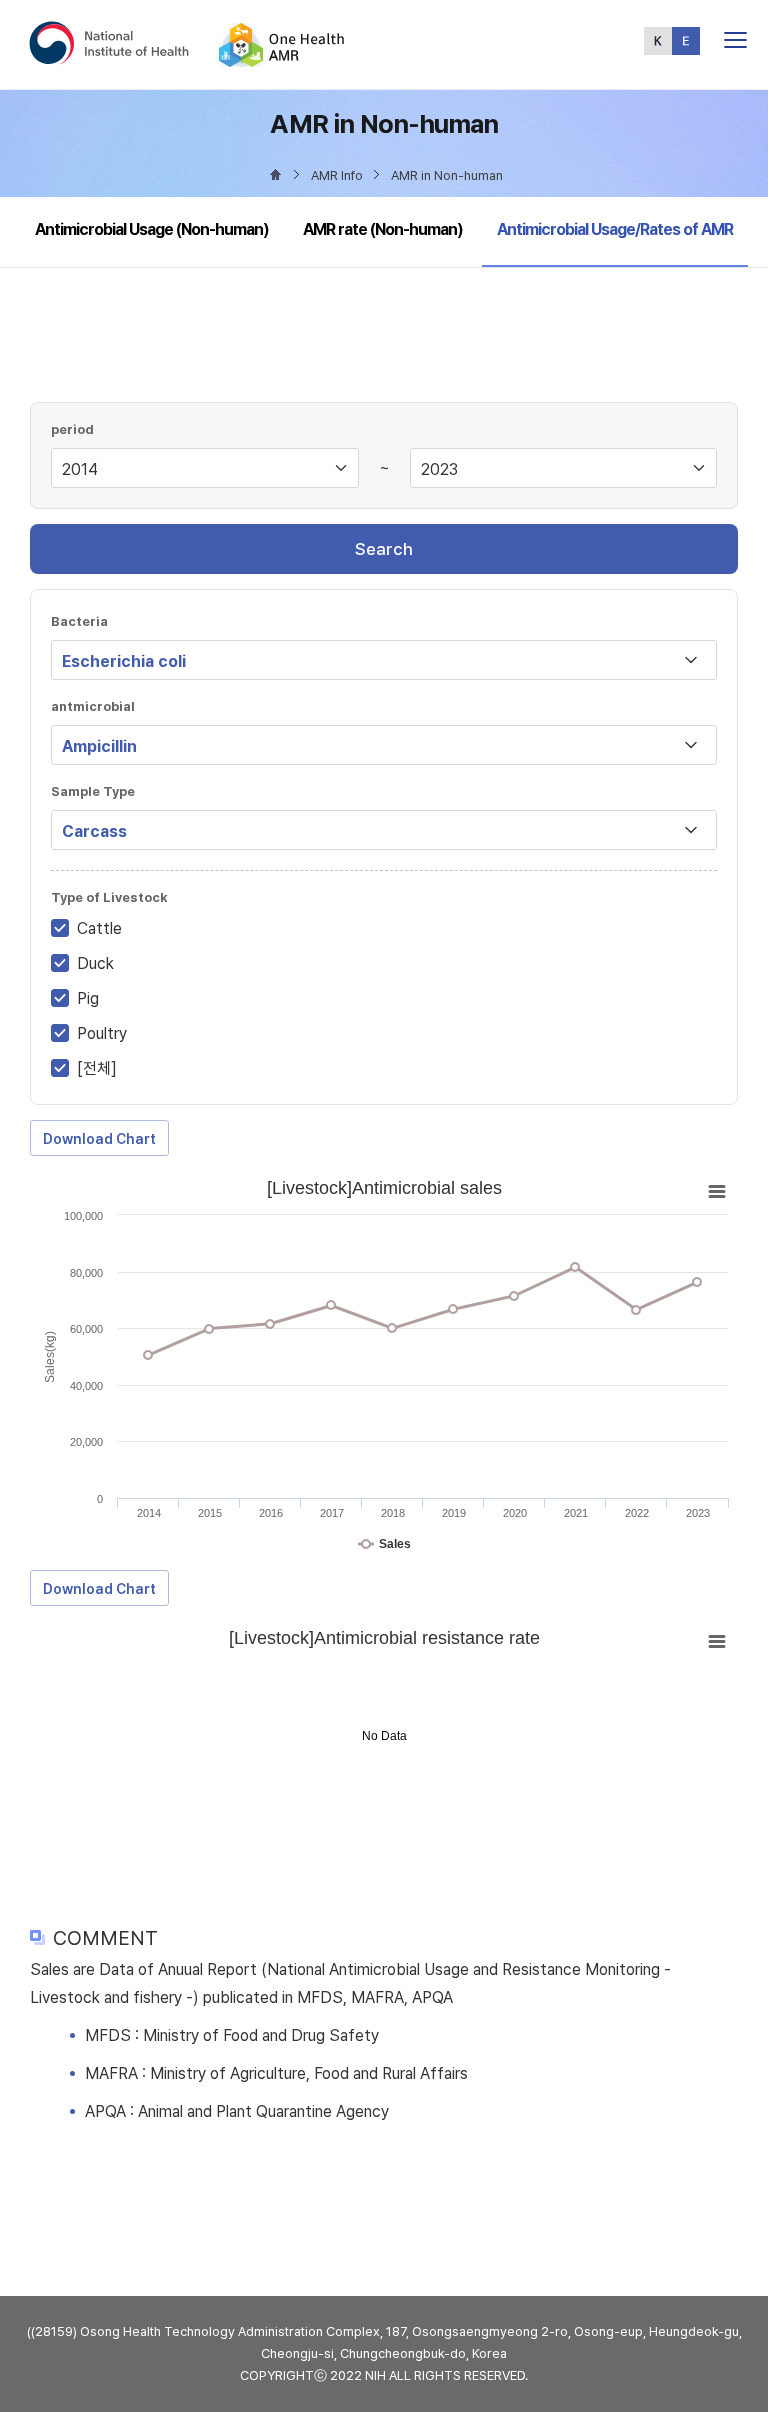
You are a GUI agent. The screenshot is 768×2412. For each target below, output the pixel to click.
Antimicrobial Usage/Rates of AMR (614, 229)
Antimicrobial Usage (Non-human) (152, 229)
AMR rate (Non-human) (383, 229)
